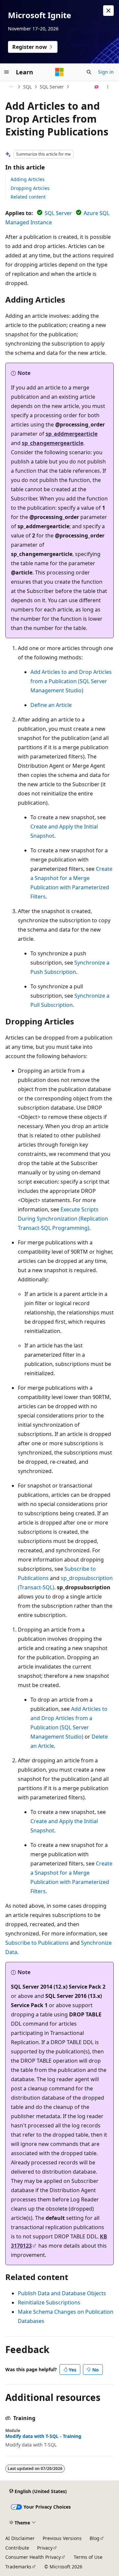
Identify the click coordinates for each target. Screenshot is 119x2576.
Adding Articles (28, 179)
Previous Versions (62, 2538)
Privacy (45, 2548)
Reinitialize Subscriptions (49, 2302)
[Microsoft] (59, 72)
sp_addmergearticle (72, 434)
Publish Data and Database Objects (62, 2293)
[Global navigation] (7, 72)
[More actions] (108, 87)
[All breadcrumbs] (11, 87)
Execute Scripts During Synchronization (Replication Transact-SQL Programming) (63, 1219)
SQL (27, 87)
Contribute (17, 2548)
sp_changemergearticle (53, 443)
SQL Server (52, 87)
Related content (28, 197)
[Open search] (89, 72)
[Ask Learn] (97, 87)
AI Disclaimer (20, 2538)
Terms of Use (88, 2557)
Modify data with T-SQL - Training (43, 2436)
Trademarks (18, 2567)
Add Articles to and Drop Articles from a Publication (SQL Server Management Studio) (71, 681)
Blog (95, 2538)
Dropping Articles (30, 188)
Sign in (106, 72)
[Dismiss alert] (108, 11)
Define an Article (51, 705)
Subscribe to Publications (37, 1943)
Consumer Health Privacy (33, 2557)
